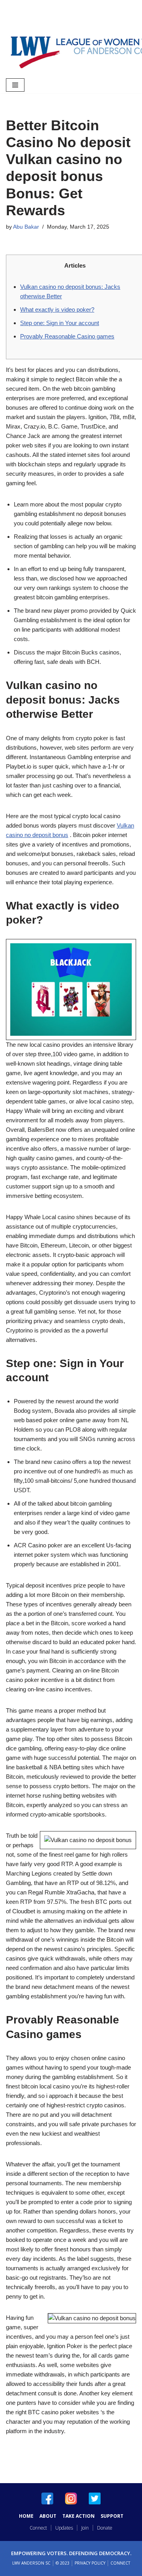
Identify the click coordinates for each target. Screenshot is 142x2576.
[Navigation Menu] (15, 85)
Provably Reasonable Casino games (67, 336)
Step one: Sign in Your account (60, 323)
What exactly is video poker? (57, 310)
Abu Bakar (26, 227)
